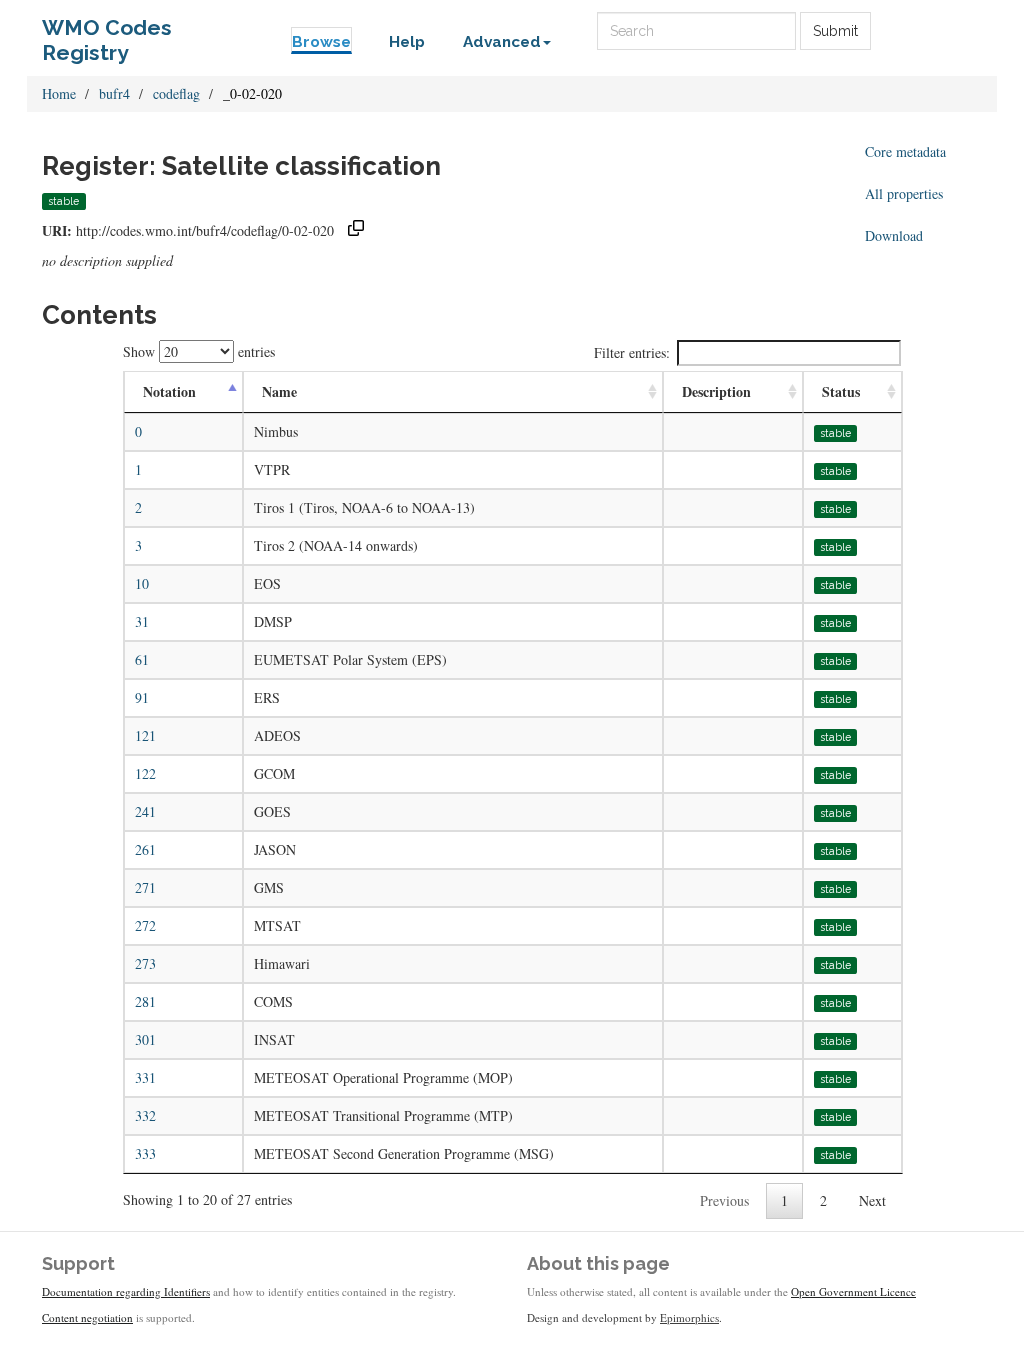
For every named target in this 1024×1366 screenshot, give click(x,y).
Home (59, 93)
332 (145, 1115)
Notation (169, 391)
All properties (904, 193)
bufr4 (114, 93)
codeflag (176, 93)
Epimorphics (689, 1317)
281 (145, 1001)
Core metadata (905, 151)
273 (145, 963)
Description (716, 391)
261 (145, 849)
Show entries (199, 351)
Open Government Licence (853, 1291)
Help (407, 42)
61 (142, 659)
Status (841, 391)
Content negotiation (87, 1317)
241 (145, 811)
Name (279, 391)
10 (142, 583)
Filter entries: (632, 352)
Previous (724, 1200)
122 (145, 773)
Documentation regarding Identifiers (126, 1291)
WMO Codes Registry (107, 32)
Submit (835, 31)
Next (872, 1200)
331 (145, 1077)
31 (142, 621)
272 (145, 925)
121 (145, 735)
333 (145, 1153)
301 (145, 1039)
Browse (321, 42)
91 (142, 697)
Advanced (502, 42)
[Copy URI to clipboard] (356, 230)
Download (894, 235)
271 (145, 887)
